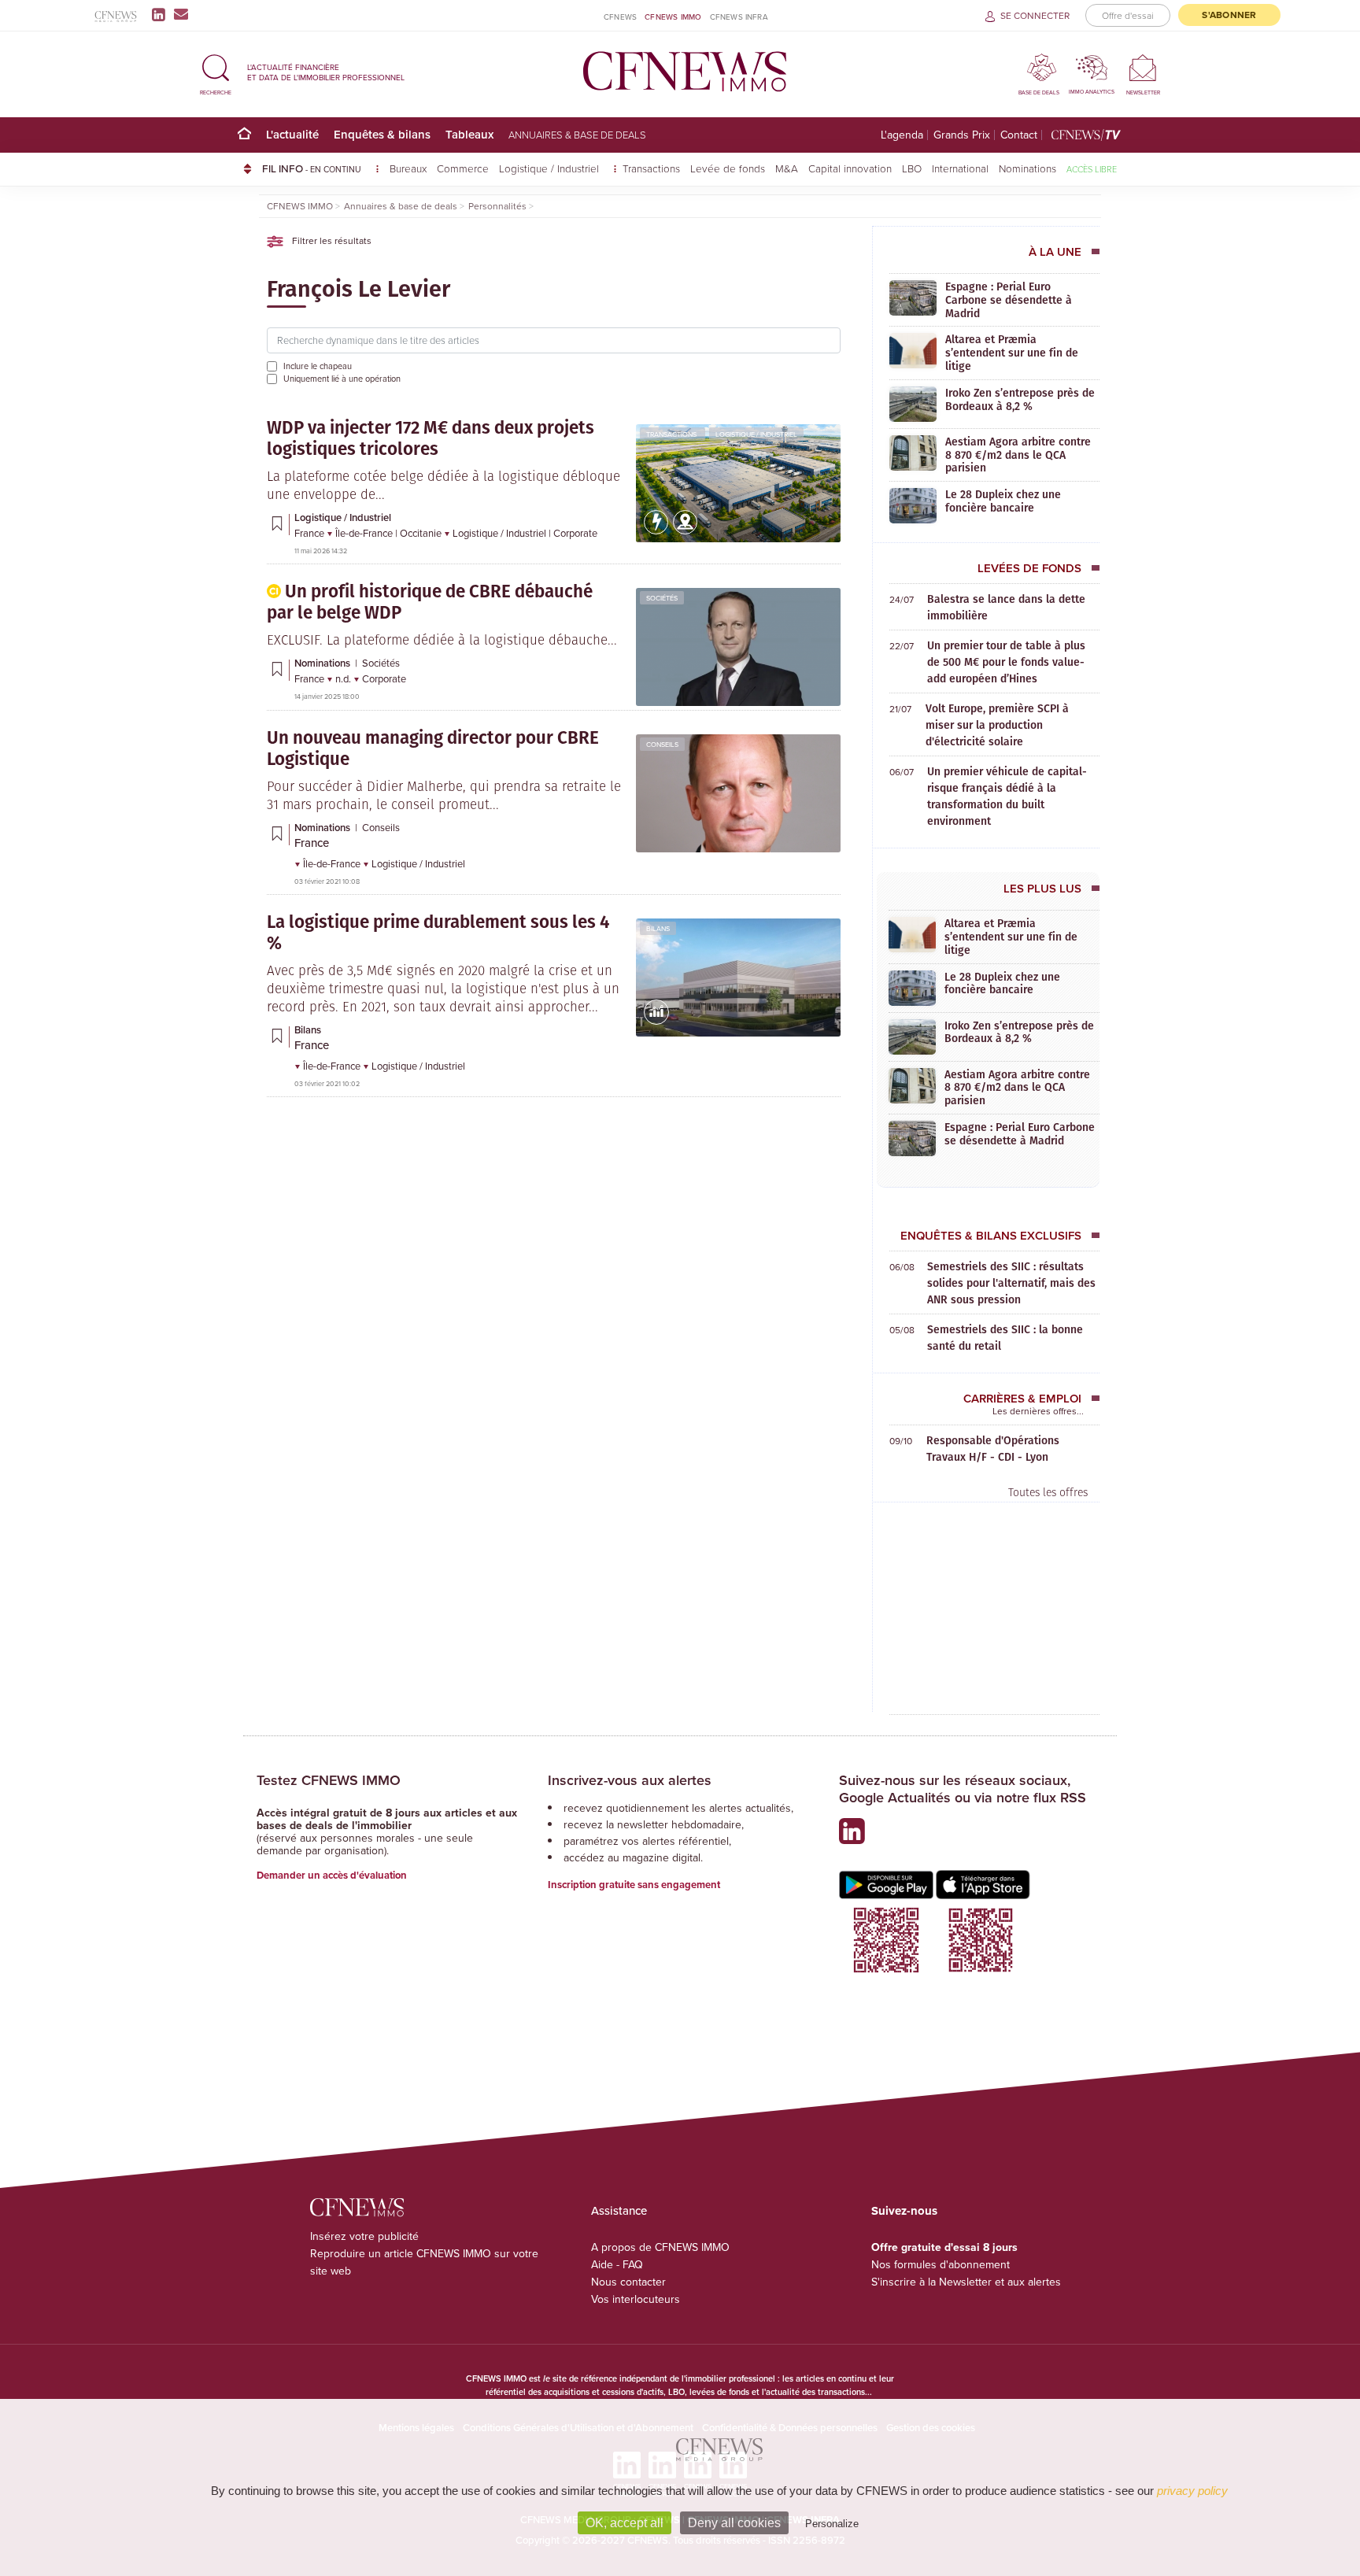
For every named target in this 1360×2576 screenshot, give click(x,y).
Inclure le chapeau (318, 366)
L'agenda (902, 135)
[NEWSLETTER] (1143, 67)
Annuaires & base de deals (577, 135)
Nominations (1027, 168)
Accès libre (1092, 169)
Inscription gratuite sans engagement (634, 1885)
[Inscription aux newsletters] (181, 14)
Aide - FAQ (617, 2264)
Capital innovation (850, 168)
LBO (912, 168)
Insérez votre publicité (364, 2236)
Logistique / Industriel (551, 168)
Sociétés (662, 598)
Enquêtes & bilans (382, 134)
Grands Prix (962, 135)
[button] (216, 72)
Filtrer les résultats (331, 240)
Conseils (662, 744)
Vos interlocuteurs (636, 2299)
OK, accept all (625, 2523)
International (960, 168)
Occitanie (422, 533)
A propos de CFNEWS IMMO (660, 2247)
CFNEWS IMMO (673, 17)
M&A (787, 168)
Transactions (651, 168)
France (310, 533)
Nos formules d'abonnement (941, 2264)
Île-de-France (365, 533)
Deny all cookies (734, 2523)
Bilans (658, 928)
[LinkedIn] (162, 14)
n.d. (344, 678)
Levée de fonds (728, 168)
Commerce (463, 168)
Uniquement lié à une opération (342, 379)
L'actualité (292, 134)
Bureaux (408, 168)
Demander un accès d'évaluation (332, 1875)
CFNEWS (620, 17)
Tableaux (469, 134)
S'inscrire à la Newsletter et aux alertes (966, 2282)
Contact (1019, 135)
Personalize (832, 2524)
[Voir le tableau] (656, 1021)
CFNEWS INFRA (739, 17)
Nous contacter (628, 2282)
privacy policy (1192, 2491)
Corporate (575, 533)
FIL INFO (312, 168)
